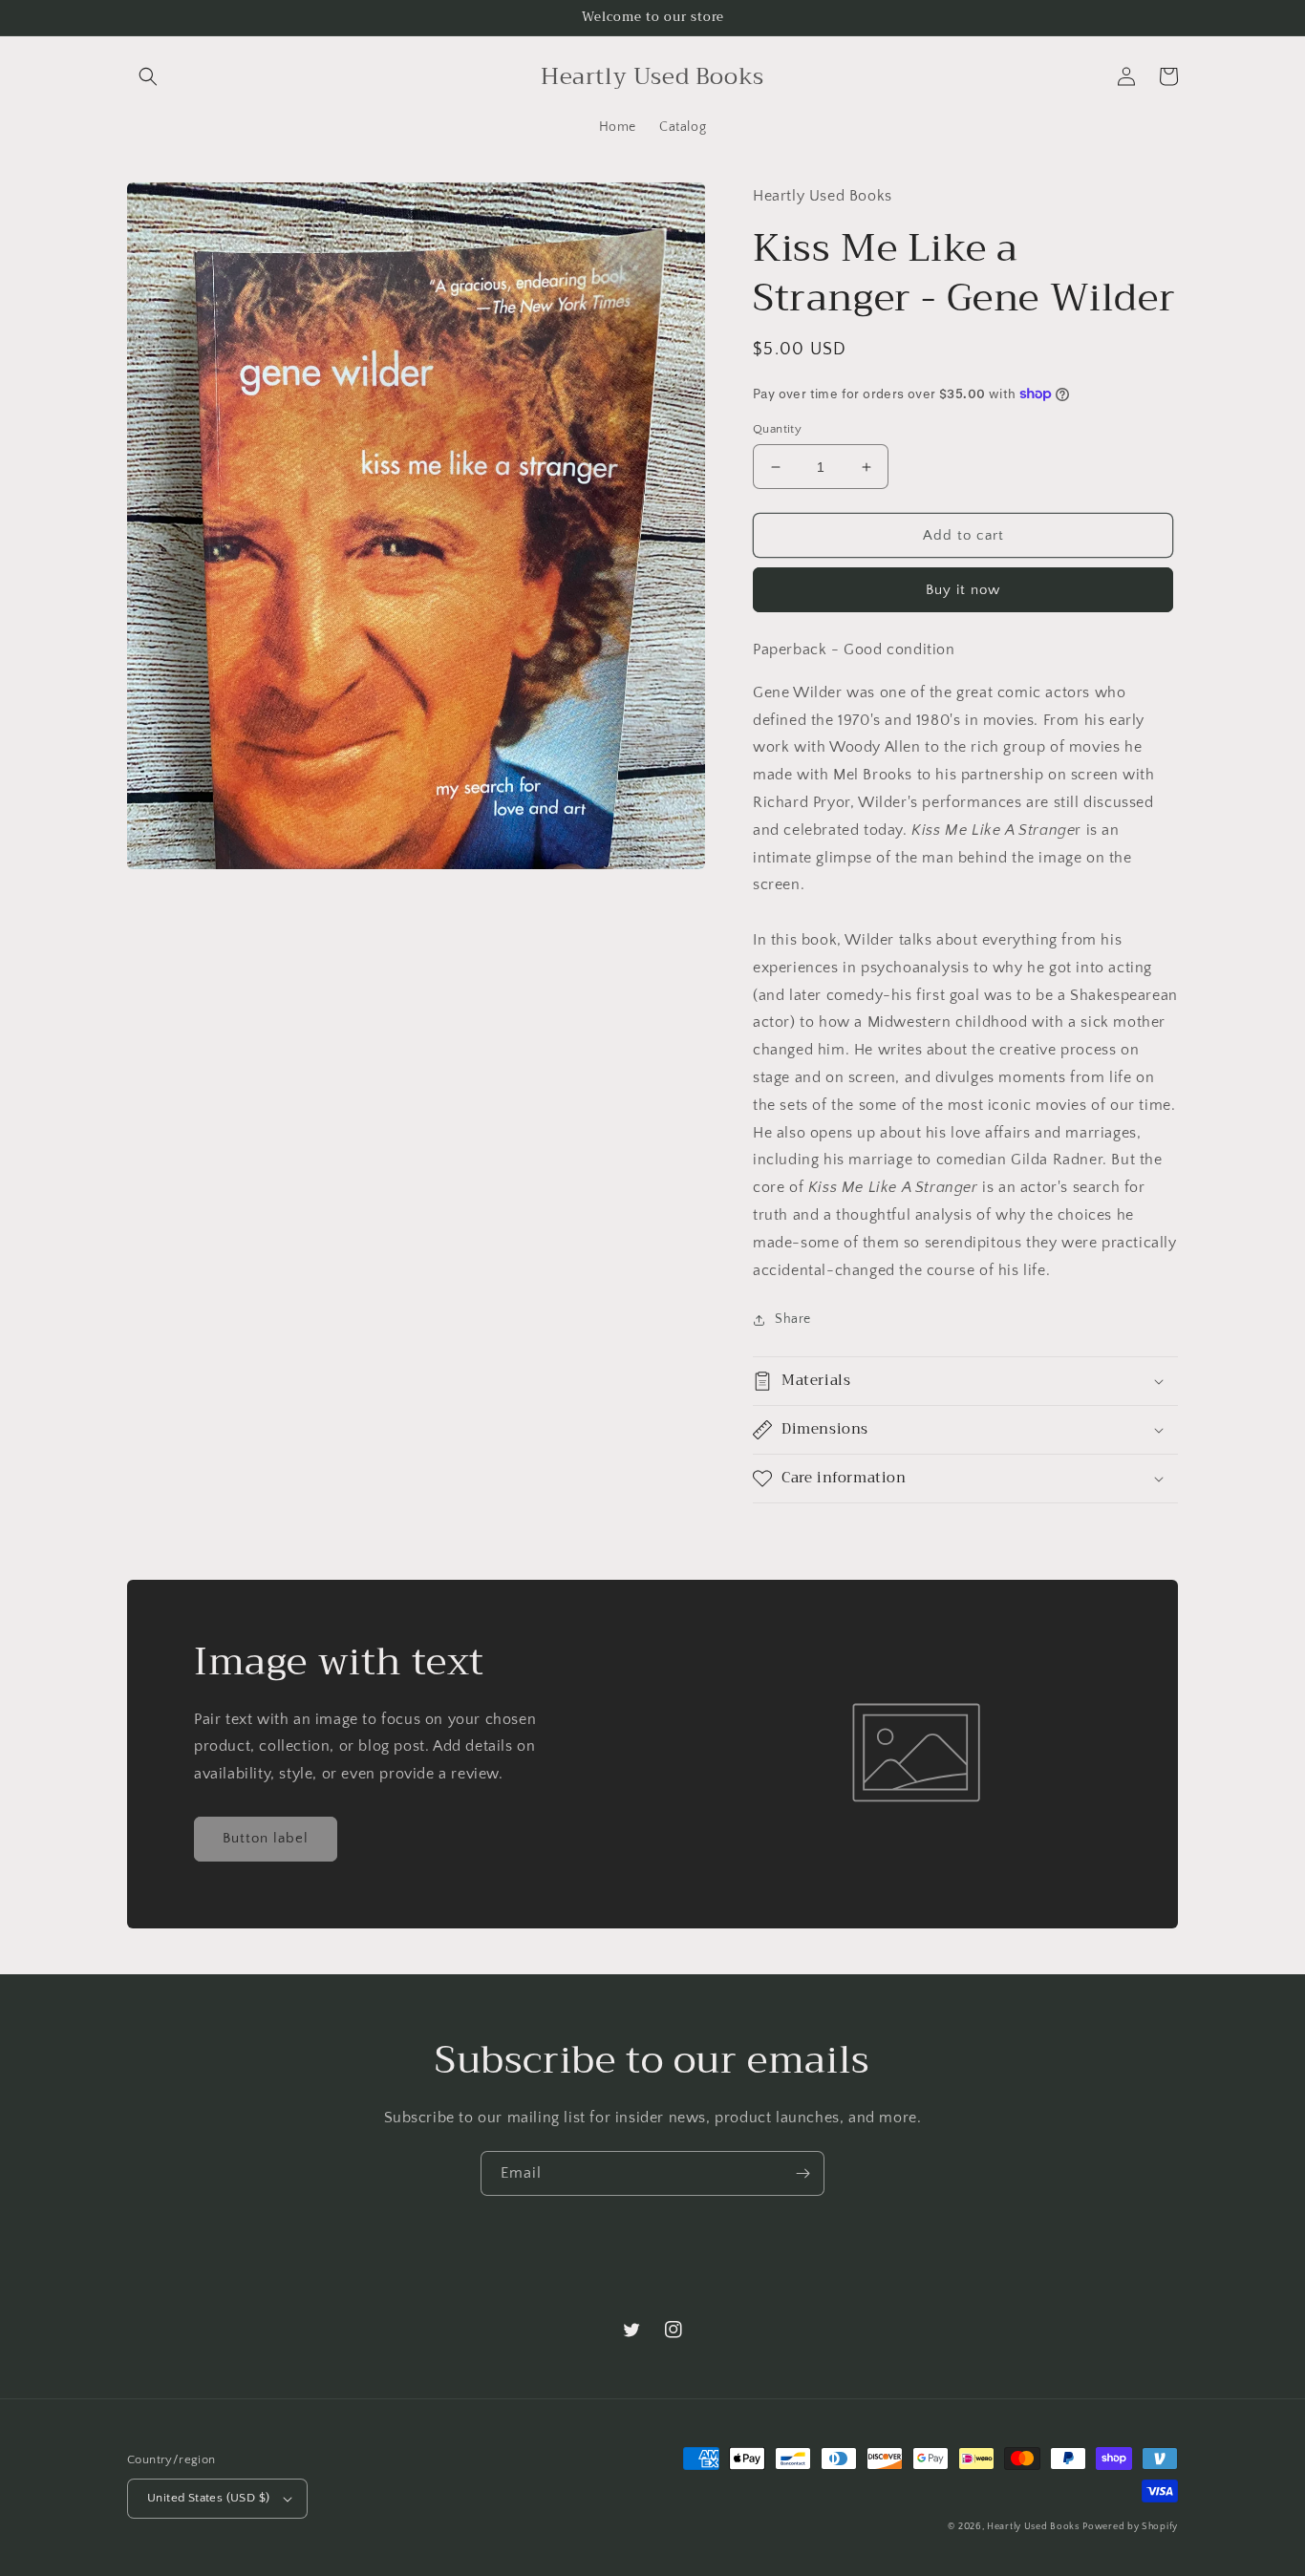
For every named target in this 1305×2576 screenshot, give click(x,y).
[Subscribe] (802, 2173)
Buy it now (963, 590)
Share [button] (793, 1319)
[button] (148, 76)
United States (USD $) (208, 2498)
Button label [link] (266, 1838)
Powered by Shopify (1130, 2527)
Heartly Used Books (1033, 2527)
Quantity (777, 429)
